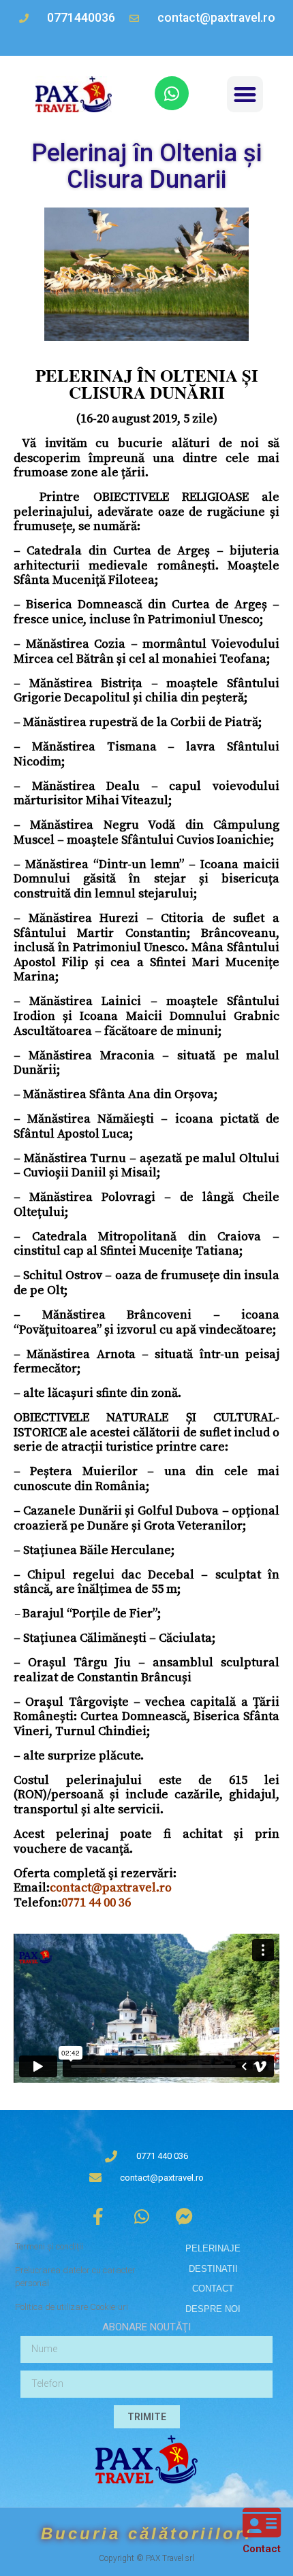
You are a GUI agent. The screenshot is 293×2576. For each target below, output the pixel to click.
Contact (262, 2549)
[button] (245, 94)
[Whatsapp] (172, 93)
